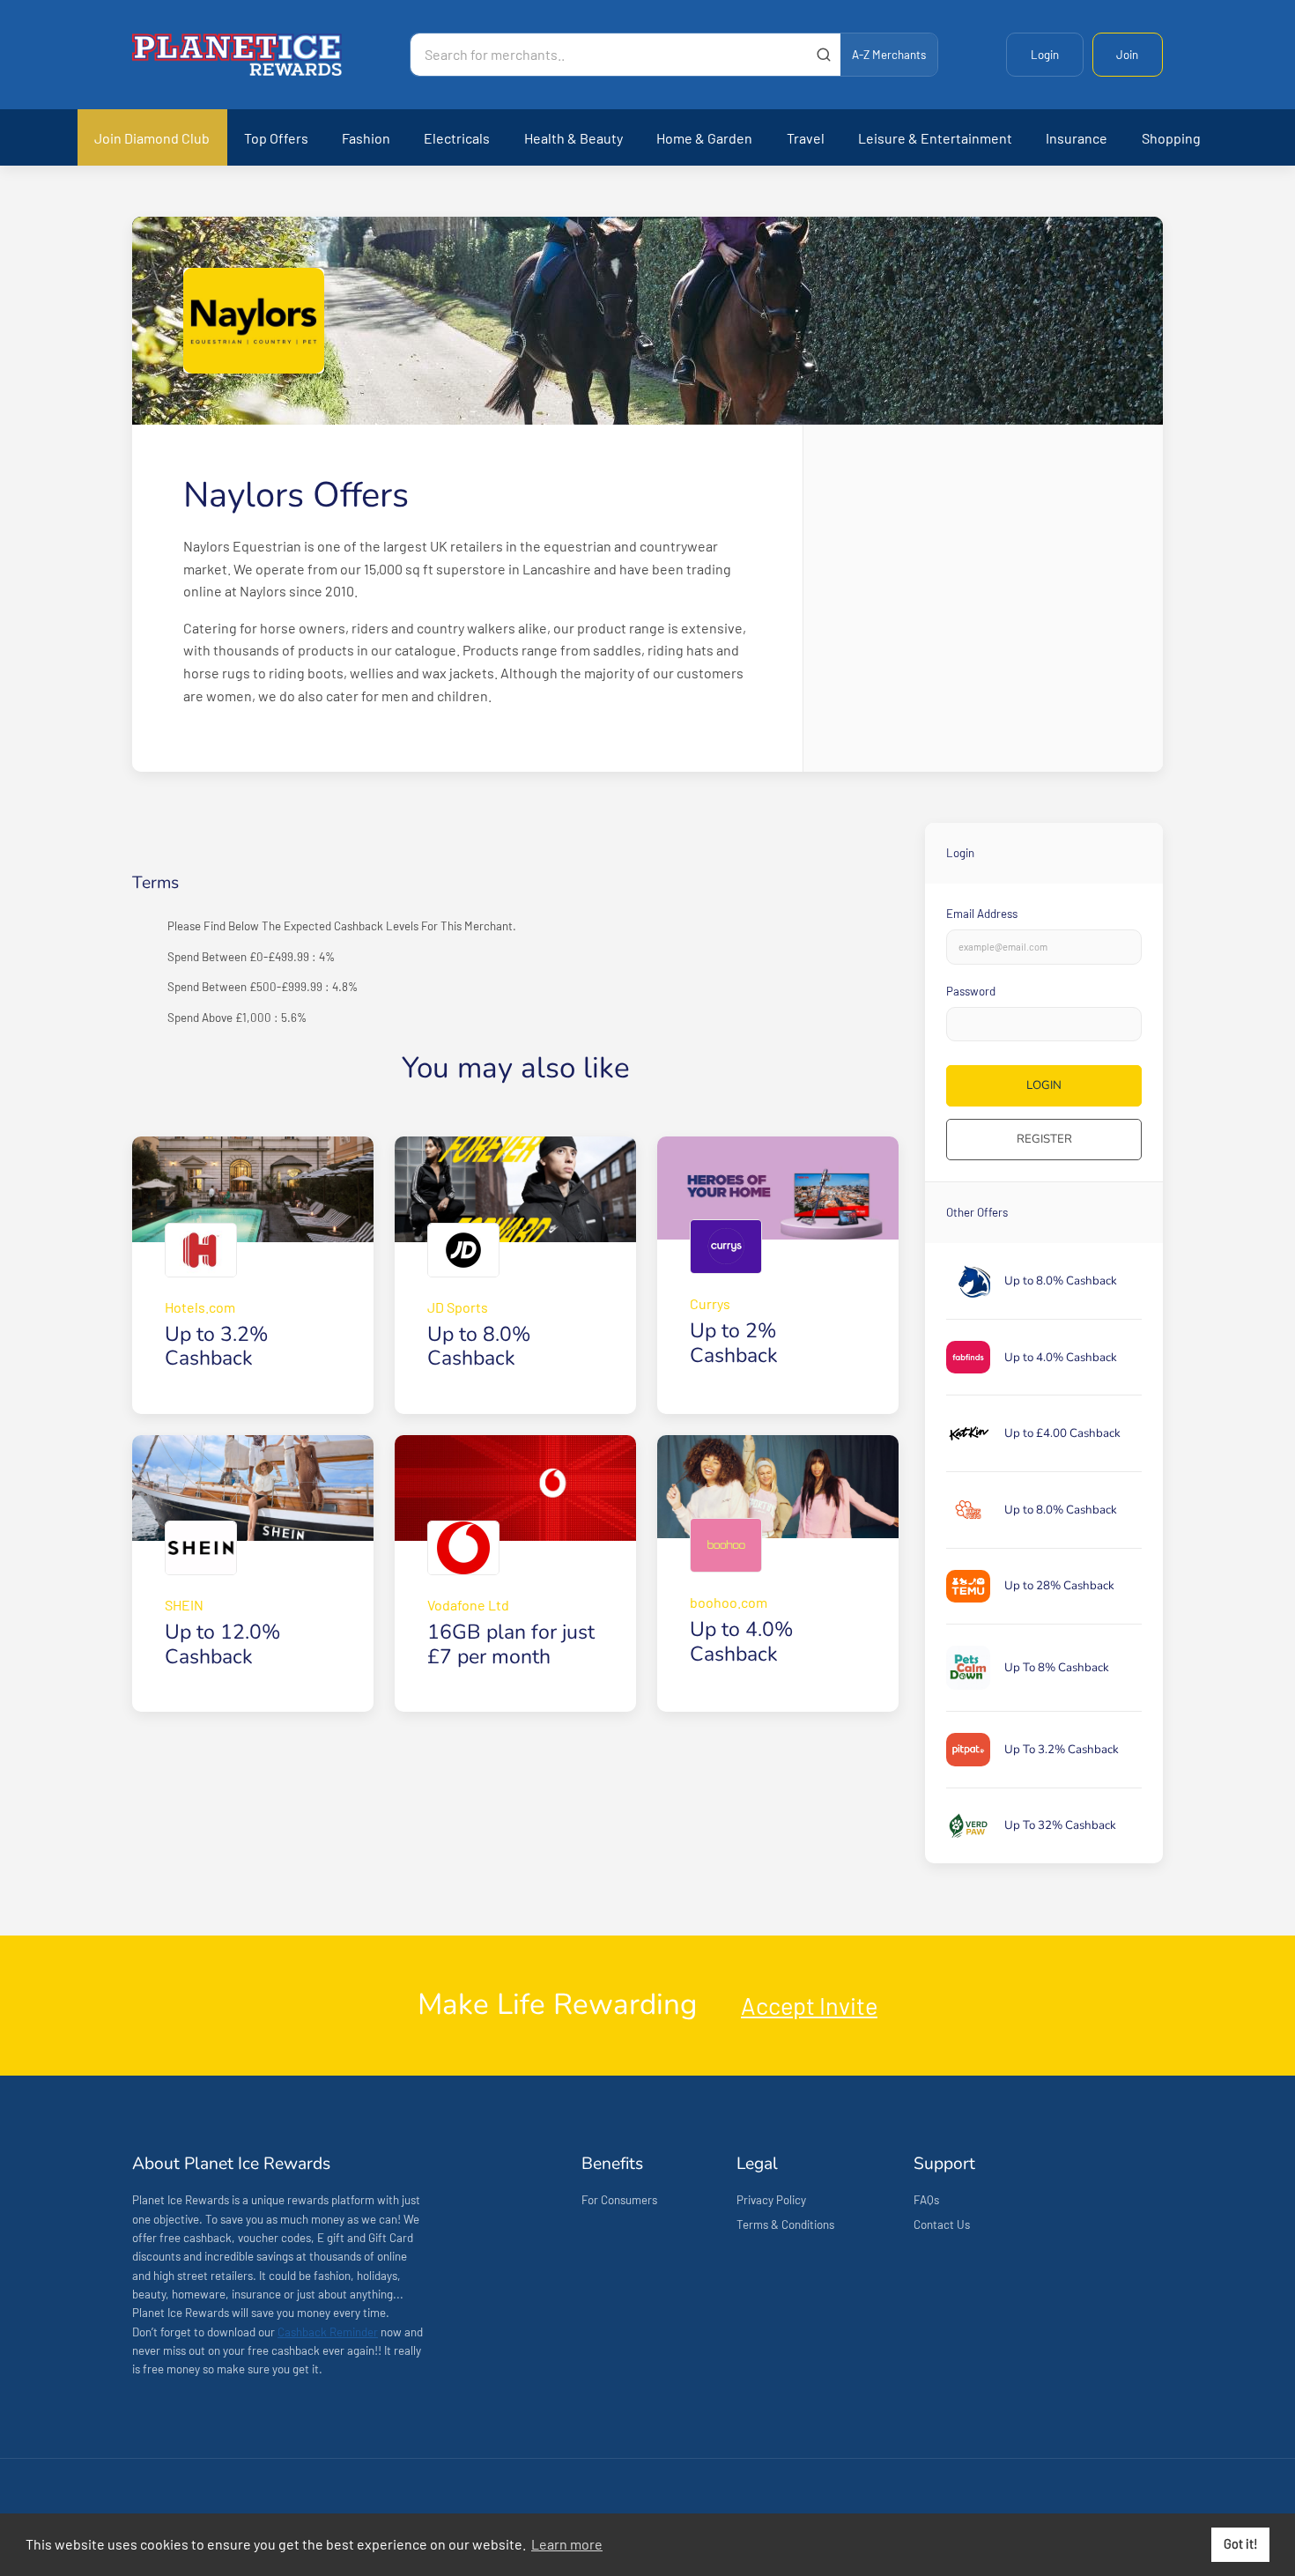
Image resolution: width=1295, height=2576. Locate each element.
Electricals (457, 138)
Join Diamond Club (152, 138)
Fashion (366, 138)
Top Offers (276, 138)
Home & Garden (704, 138)
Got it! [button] (1241, 2544)
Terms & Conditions (785, 2224)
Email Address (982, 914)
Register (1044, 1139)
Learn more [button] (567, 2544)
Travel (806, 138)
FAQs (926, 2200)
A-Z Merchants (889, 55)
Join (1127, 55)
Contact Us (942, 2224)
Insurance (1077, 138)
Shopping (1171, 138)
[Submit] (823, 55)
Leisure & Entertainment (935, 138)
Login (1045, 55)
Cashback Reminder (328, 2332)
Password (971, 991)
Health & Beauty (573, 138)
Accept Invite (809, 2005)
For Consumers (619, 2200)
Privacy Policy (771, 2200)
